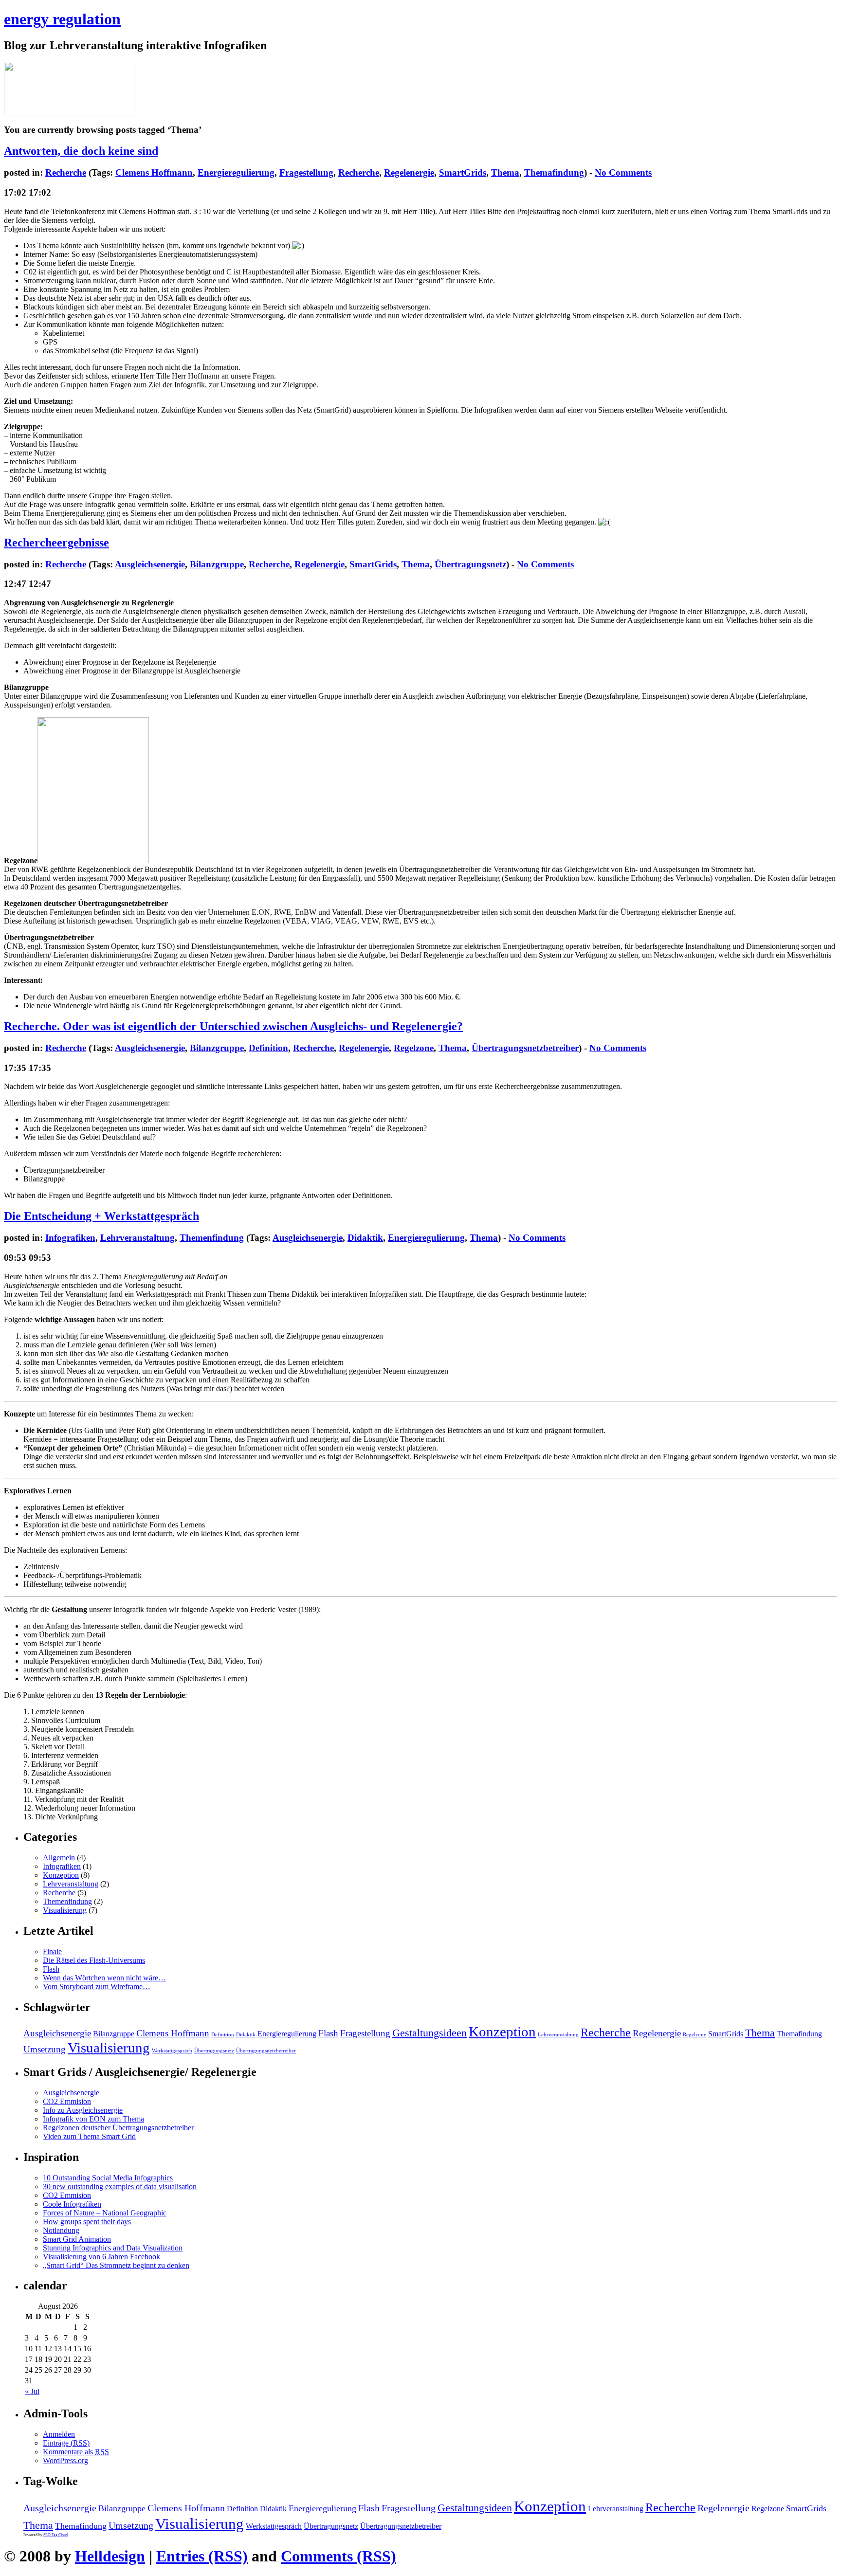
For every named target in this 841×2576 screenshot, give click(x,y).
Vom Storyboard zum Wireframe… (97, 1986)
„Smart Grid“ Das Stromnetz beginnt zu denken (116, 2265)
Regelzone (414, 1048)
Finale (52, 1951)
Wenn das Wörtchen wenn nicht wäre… (104, 1978)
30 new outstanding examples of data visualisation (120, 2186)
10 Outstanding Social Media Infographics (108, 2178)
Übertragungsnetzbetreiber (525, 1048)
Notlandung (61, 2230)
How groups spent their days (87, 2222)
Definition (268, 1048)
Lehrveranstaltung (137, 1238)
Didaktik (365, 1238)
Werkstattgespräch (172, 2051)
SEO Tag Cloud (55, 2535)
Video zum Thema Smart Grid (89, 2136)
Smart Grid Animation (77, 2239)
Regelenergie (409, 172)
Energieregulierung (236, 172)
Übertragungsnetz (470, 564)
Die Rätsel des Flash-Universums (94, 1960)
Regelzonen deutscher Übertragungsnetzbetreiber (118, 2128)
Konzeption (61, 1875)
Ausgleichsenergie (150, 564)
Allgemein (59, 1858)
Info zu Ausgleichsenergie (83, 2110)
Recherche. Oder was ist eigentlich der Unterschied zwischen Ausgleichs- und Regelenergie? (233, 1026)
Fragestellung (306, 172)
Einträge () (66, 2443)
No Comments (623, 172)
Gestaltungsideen (430, 2033)
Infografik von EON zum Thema (93, 2119)
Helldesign (110, 2556)
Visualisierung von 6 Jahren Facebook (101, 2257)
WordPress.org (65, 2460)
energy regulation (62, 19)
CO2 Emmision (67, 2101)
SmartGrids (463, 172)
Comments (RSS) (338, 2556)
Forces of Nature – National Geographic (105, 2213)
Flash (51, 1969)
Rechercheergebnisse (56, 543)
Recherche (66, 172)
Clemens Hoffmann (154, 172)
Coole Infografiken (72, 2204)
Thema (505, 172)
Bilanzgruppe (217, 564)
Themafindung (554, 172)
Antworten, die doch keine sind (81, 151)
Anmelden (59, 2434)
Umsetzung (45, 2049)
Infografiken (70, 1238)
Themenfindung (212, 1238)
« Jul (32, 2391)
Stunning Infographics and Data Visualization (113, 2248)
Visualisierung (65, 1910)
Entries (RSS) (202, 2556)
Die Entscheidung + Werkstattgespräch (101, 1216)
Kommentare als (76, 2452)
